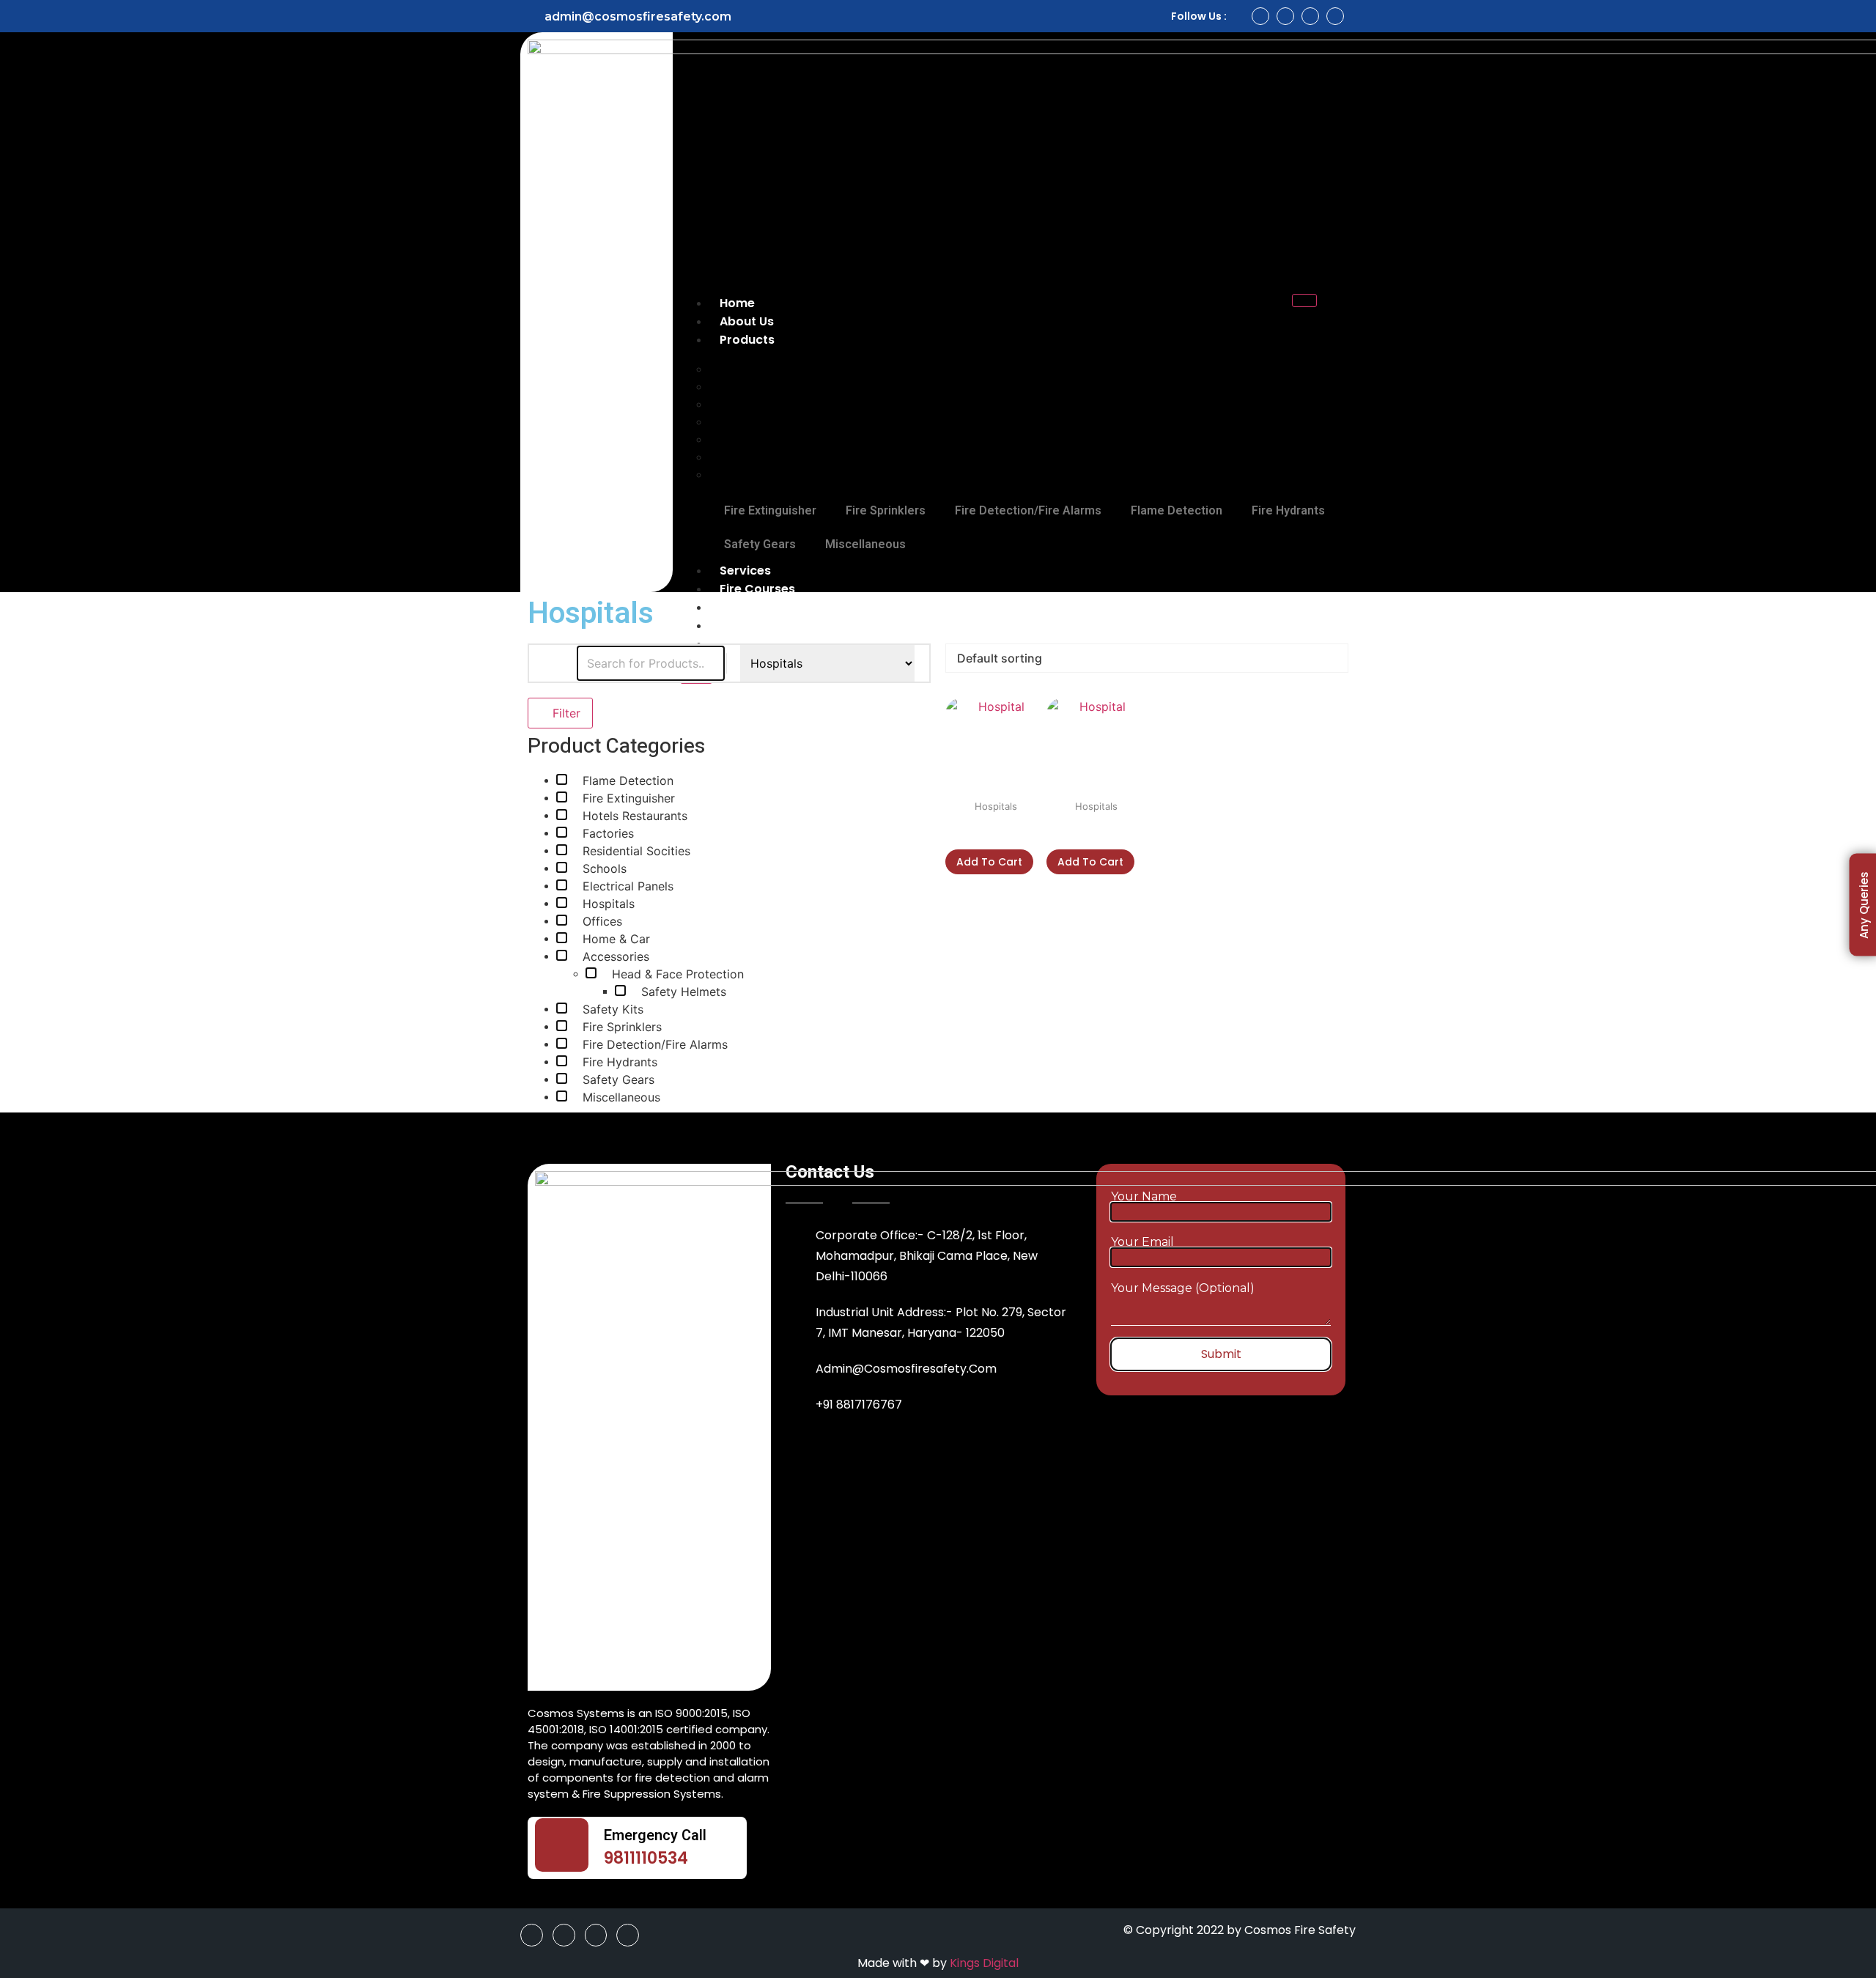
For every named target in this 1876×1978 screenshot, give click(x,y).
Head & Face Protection (678, 974)
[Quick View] (953, 833)
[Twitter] (1310, 16)
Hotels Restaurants (635, 816)
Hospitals (609, 904)
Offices (602, 922)
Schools (605, 869)
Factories (608, 834)
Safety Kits (613, 1010)
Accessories (616, 957)
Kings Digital (984, 1963)
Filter (565, 713)
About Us (747, 321)
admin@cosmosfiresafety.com (638, 16)
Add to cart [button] (989, 862)
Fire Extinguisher (770, 510)
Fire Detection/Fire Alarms (1028, 510)
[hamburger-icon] (1304, 300)
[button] (1338, 313)
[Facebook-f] (1260, 16)
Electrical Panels (628, 886)
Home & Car (616, 939)
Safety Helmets (684, 992)
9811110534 (646, 1858)
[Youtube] (1335, 16)
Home (737, 303)
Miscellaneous (759, 474)
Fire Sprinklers (886, 510)
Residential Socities (636, 851)
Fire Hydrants (1288, 510)
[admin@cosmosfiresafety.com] (528, 16)
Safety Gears (760, 544)
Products (747, 340)
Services (745, 571)
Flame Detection (1177, 510)
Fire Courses (757, 589)
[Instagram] (1285, 16)
